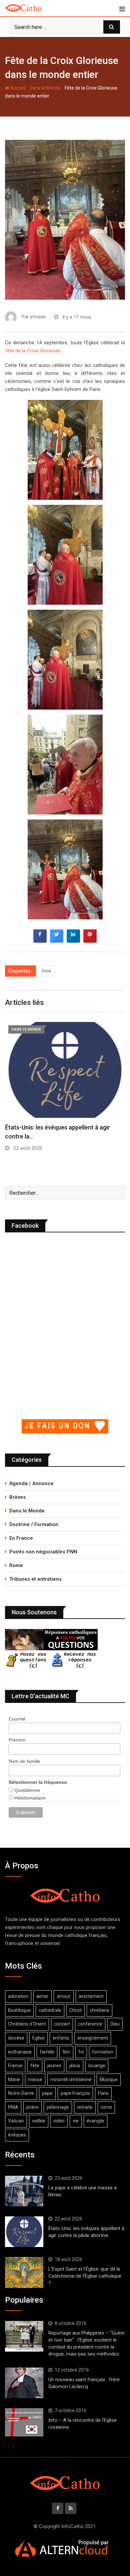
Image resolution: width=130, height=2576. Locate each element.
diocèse (16, 2038)
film (66, 2052)
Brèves (17, 1497)
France (15, 2066)
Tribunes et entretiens (35, 1579)
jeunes (54, 2066)
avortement (91, 1996)
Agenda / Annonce (31, 1483)
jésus (75, 2066)
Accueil (17, 88)
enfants (61, 2038)
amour (64, 1996)
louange (97, 2066)
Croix (46, 971)
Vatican (16, 2121)
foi (81, 2052)
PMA (13, 2107)
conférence (90, 2024)
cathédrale (50, 2010)
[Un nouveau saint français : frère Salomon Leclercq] (24, 2383)
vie (76, 2121)
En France (21, 1538)
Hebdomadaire (29, 1798)
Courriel (17, 1719)
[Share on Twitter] (57, 941)
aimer (42, 1996)
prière (32, 2107)
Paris (103, 2093)
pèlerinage (58, 2107)
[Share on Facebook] (40, 941)
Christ (75, 2010)
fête (35, 2066)
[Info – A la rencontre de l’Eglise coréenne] (24, 2422)
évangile (95, 2121)
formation (103, 2052)
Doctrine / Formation (34, 1524)
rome (106, 2107)
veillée (39, 2121)
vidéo (59, 2121)
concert (62, 2024)
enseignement (93, 2038)
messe (35, 2080)
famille (47, 2052)
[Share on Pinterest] (90, 941)
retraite (85, 2107)
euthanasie (20, 2052)
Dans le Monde (45, 88)
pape (47, 2093)
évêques (17, 2135)
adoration (18, 1996)
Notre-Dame (21, 2093)
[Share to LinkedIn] (73, 941)
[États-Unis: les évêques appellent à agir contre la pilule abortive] (24, 2232)
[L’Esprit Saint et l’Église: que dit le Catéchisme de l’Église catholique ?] (24, 2272)
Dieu (115, 2024)
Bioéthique (19, 2010)
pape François (75, 2093)
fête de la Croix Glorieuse (33, 351)
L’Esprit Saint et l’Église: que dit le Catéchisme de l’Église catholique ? (85, 2276)
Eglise (38, 2038)
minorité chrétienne (71, 2080)
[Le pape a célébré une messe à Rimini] (24, 2191)
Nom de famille (24, 1761)
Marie (14, 2080)
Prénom (17, 1740)
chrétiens (99, 2010)
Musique (109, 2080)
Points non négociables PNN (43, 1552)
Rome (16, 1565)
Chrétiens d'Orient (27, 2024)
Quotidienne (26, 1790)
